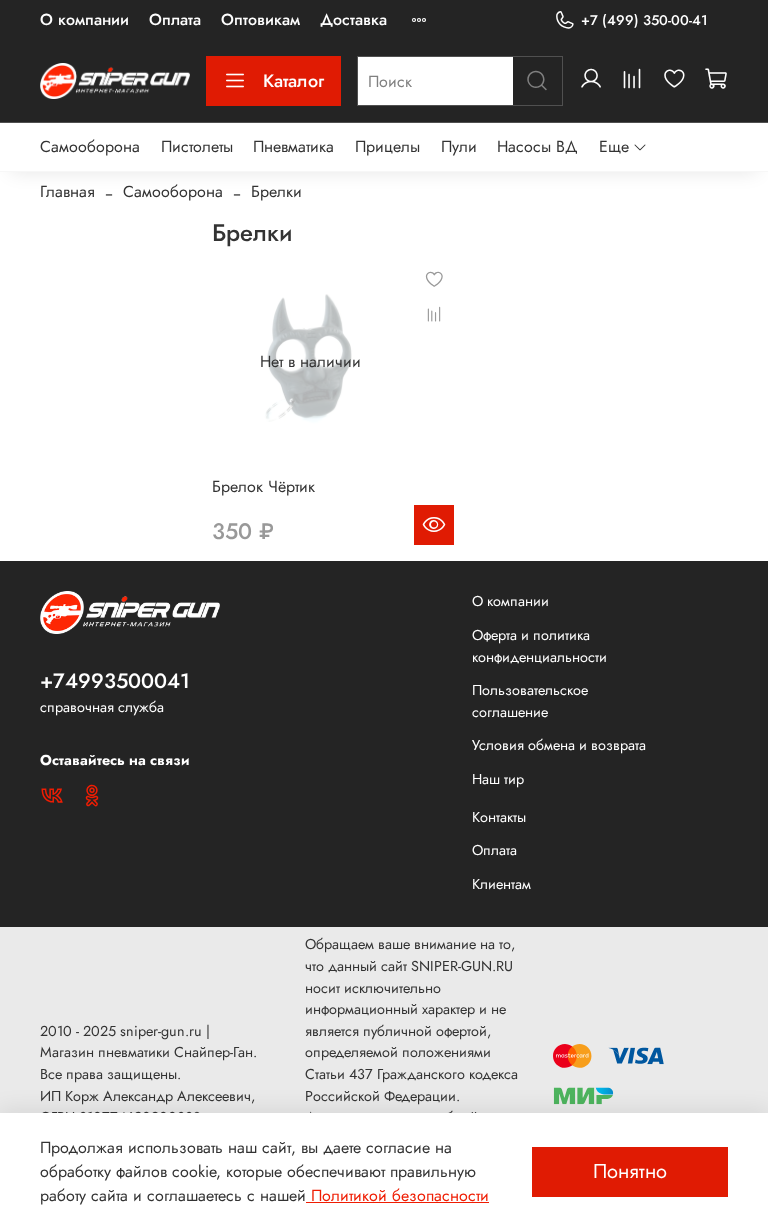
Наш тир (498, 779)
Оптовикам (260, 19)
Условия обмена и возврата (559, 745)
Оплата (175, 19)
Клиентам (501, 884)
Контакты (499, 817)
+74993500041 (115, 681)
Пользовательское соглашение (530, 701)
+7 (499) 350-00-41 (644, 20)
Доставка (353, 19)
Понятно (630, 1171)
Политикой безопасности (397, 1195)
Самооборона (90, 146)
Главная (67, 191)
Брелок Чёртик (263, 486)
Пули (459, 146)
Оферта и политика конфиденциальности (539, 646)
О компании (84, 19)
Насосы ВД (537, 146)
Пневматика (293, 146)
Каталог (293, 81)
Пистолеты (197, 146)
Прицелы (387, 146)
